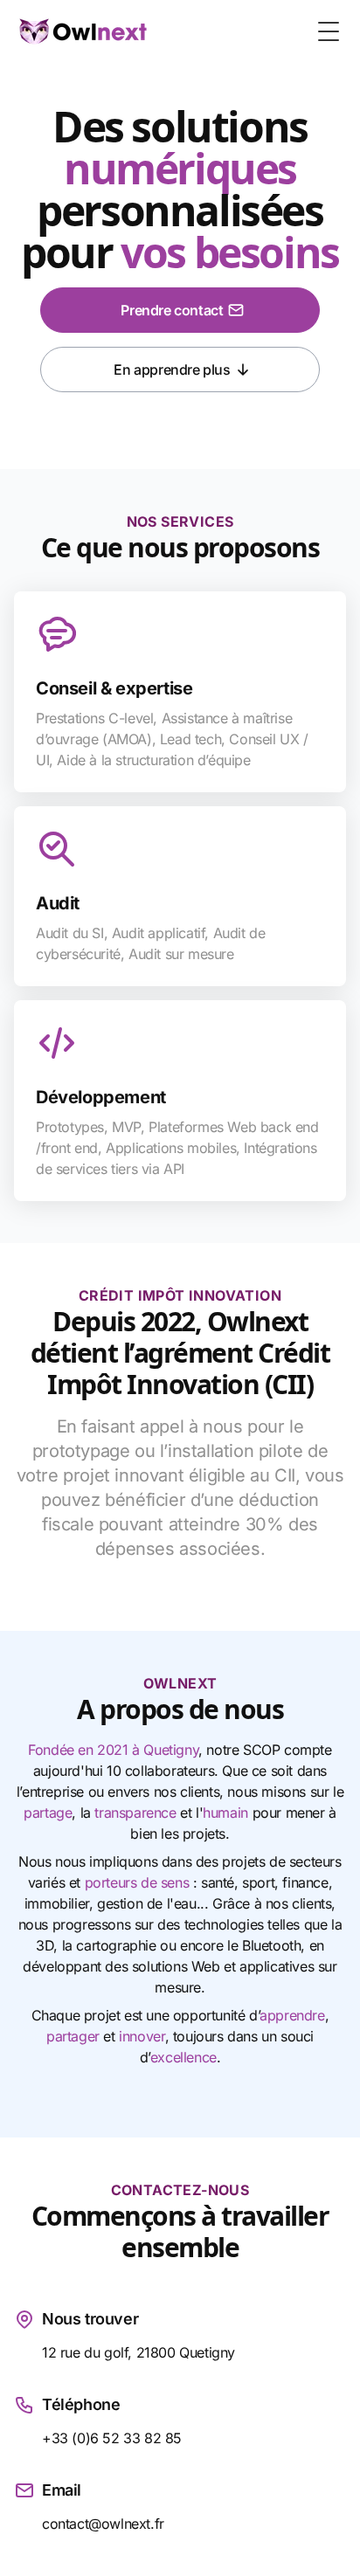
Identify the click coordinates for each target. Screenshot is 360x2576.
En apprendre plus (172, 369)
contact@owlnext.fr (103, 2524)
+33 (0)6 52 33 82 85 (112, 2438)
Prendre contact (172, 310)
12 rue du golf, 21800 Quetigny (138, 2352)
